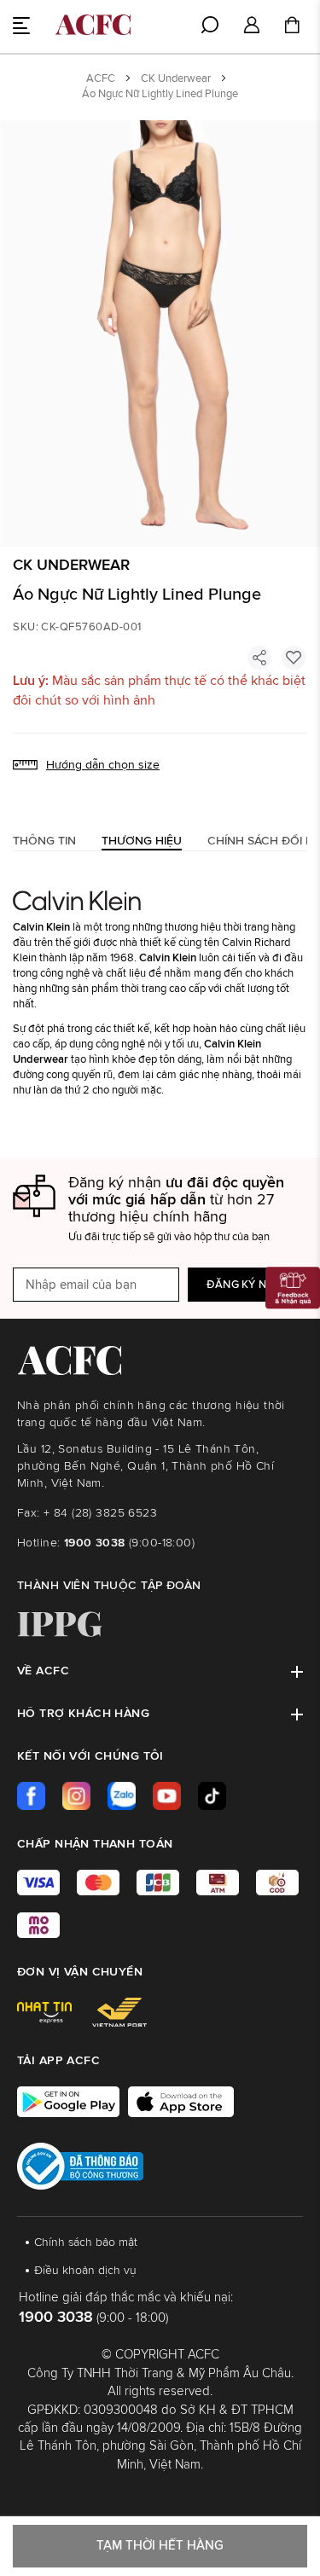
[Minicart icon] (292, 27)
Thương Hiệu (142, 841)
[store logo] (93, 25)
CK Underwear (176, 79)
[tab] (44, 841)
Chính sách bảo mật (86, 2242)
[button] (252, 26)
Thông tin (44, 841)
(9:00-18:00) (129, 1543)
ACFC (101, 79)
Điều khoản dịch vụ (85, 2271)
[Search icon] (210, 25)
